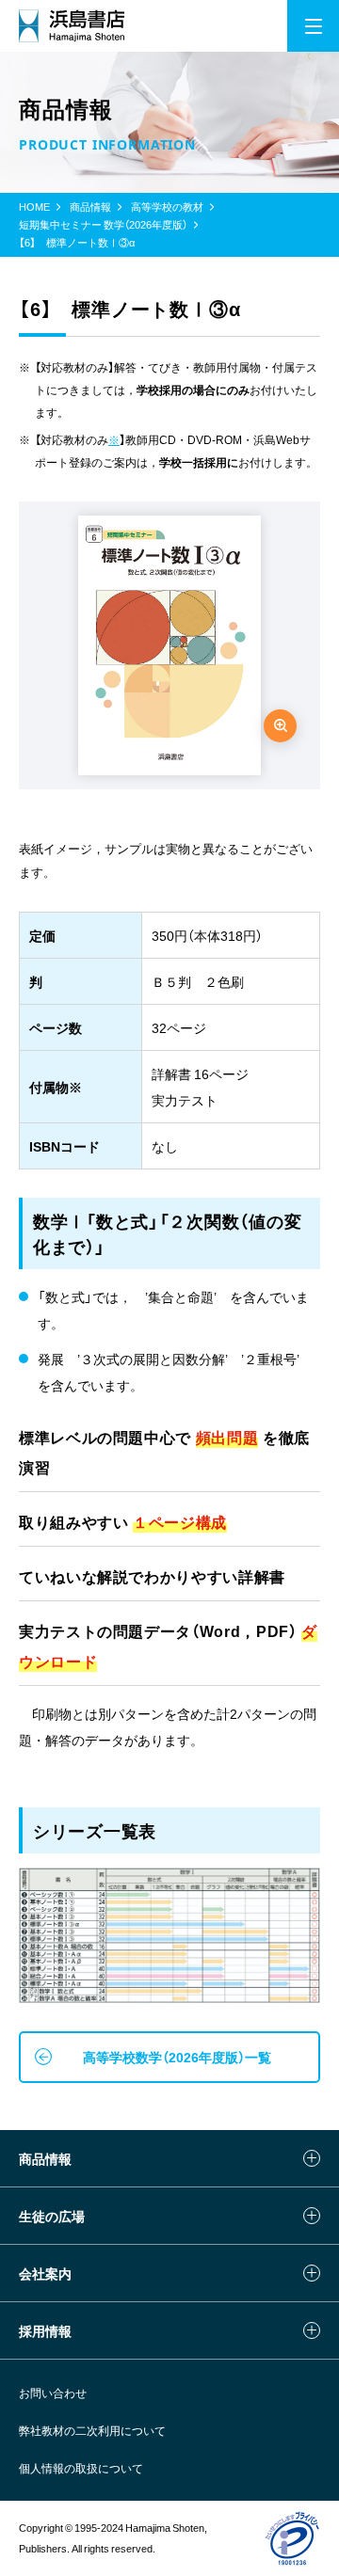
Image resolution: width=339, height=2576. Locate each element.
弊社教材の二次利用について (92, 2430)
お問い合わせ (53, 2393)
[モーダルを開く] (280, 726)
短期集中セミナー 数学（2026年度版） (103, 225)
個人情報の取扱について (81, 2468)
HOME (34, 207)
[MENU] (313, 26)
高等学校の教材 (167, 207)
